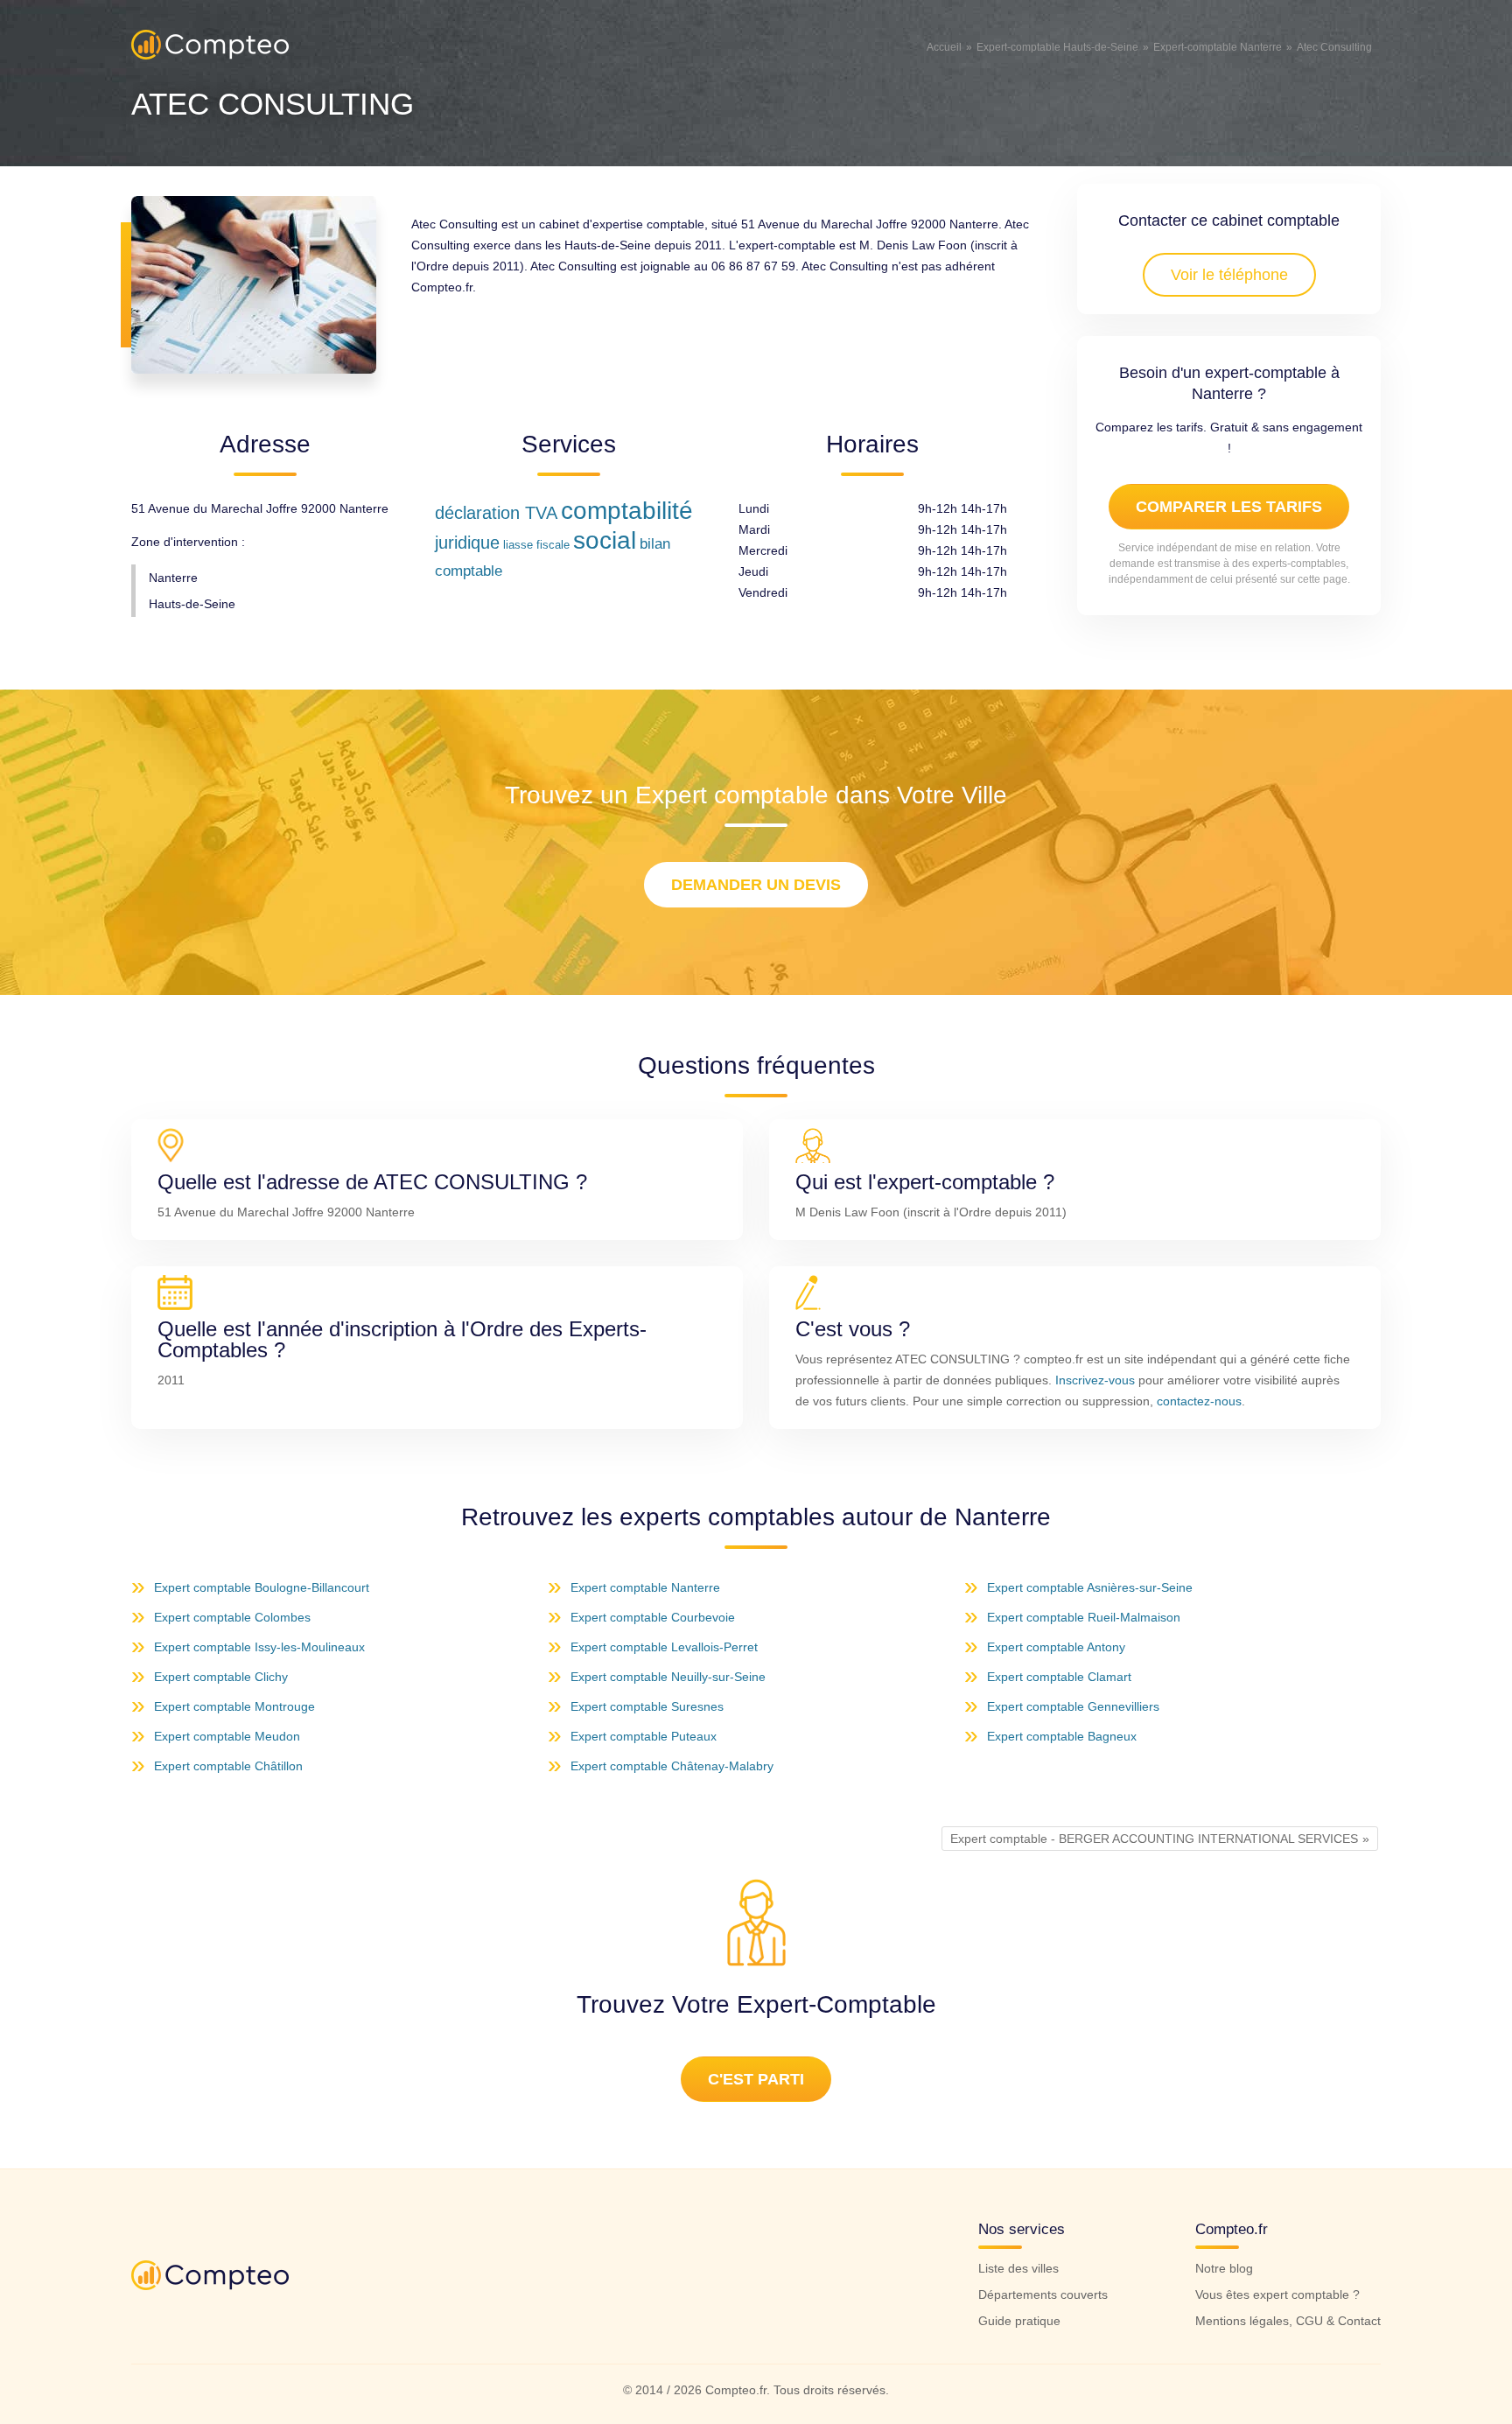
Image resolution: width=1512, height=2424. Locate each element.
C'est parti (756, 2079)
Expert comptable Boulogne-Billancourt (262, 1587)
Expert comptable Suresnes (647, 1706)
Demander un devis (756, 885)
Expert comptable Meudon (227, 1736)
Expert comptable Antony (1056, 1647)
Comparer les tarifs (1229, 507)
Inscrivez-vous (1095, 1380)
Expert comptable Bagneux (1062, 1736)
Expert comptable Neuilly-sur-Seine (668, 1677)
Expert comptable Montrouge (234, 1706)
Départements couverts (1043, 2294)
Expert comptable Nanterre (645, 1587)
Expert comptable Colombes (232, 1617)
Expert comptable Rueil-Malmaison (1084, 1617)
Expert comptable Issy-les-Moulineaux (259, 1647)
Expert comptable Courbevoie (653, 1617)
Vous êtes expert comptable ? (1277, 2294)
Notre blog (1224, 2268)
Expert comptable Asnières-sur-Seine (1090, 1587)
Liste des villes (1018, 2268)
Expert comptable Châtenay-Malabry (672, 1766)
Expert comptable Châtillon (228, 1766)
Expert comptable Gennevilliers (1073, 1706)
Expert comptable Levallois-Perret (664, 1647)
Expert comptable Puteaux (644, 1736)
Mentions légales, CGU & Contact (1288, 2321)
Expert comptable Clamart (1059, 1677)
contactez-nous (1199, 1401)
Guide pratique (1019, 2321)
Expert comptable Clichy (221, 1677)
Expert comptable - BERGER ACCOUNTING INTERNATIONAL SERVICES (1154, 1839)
